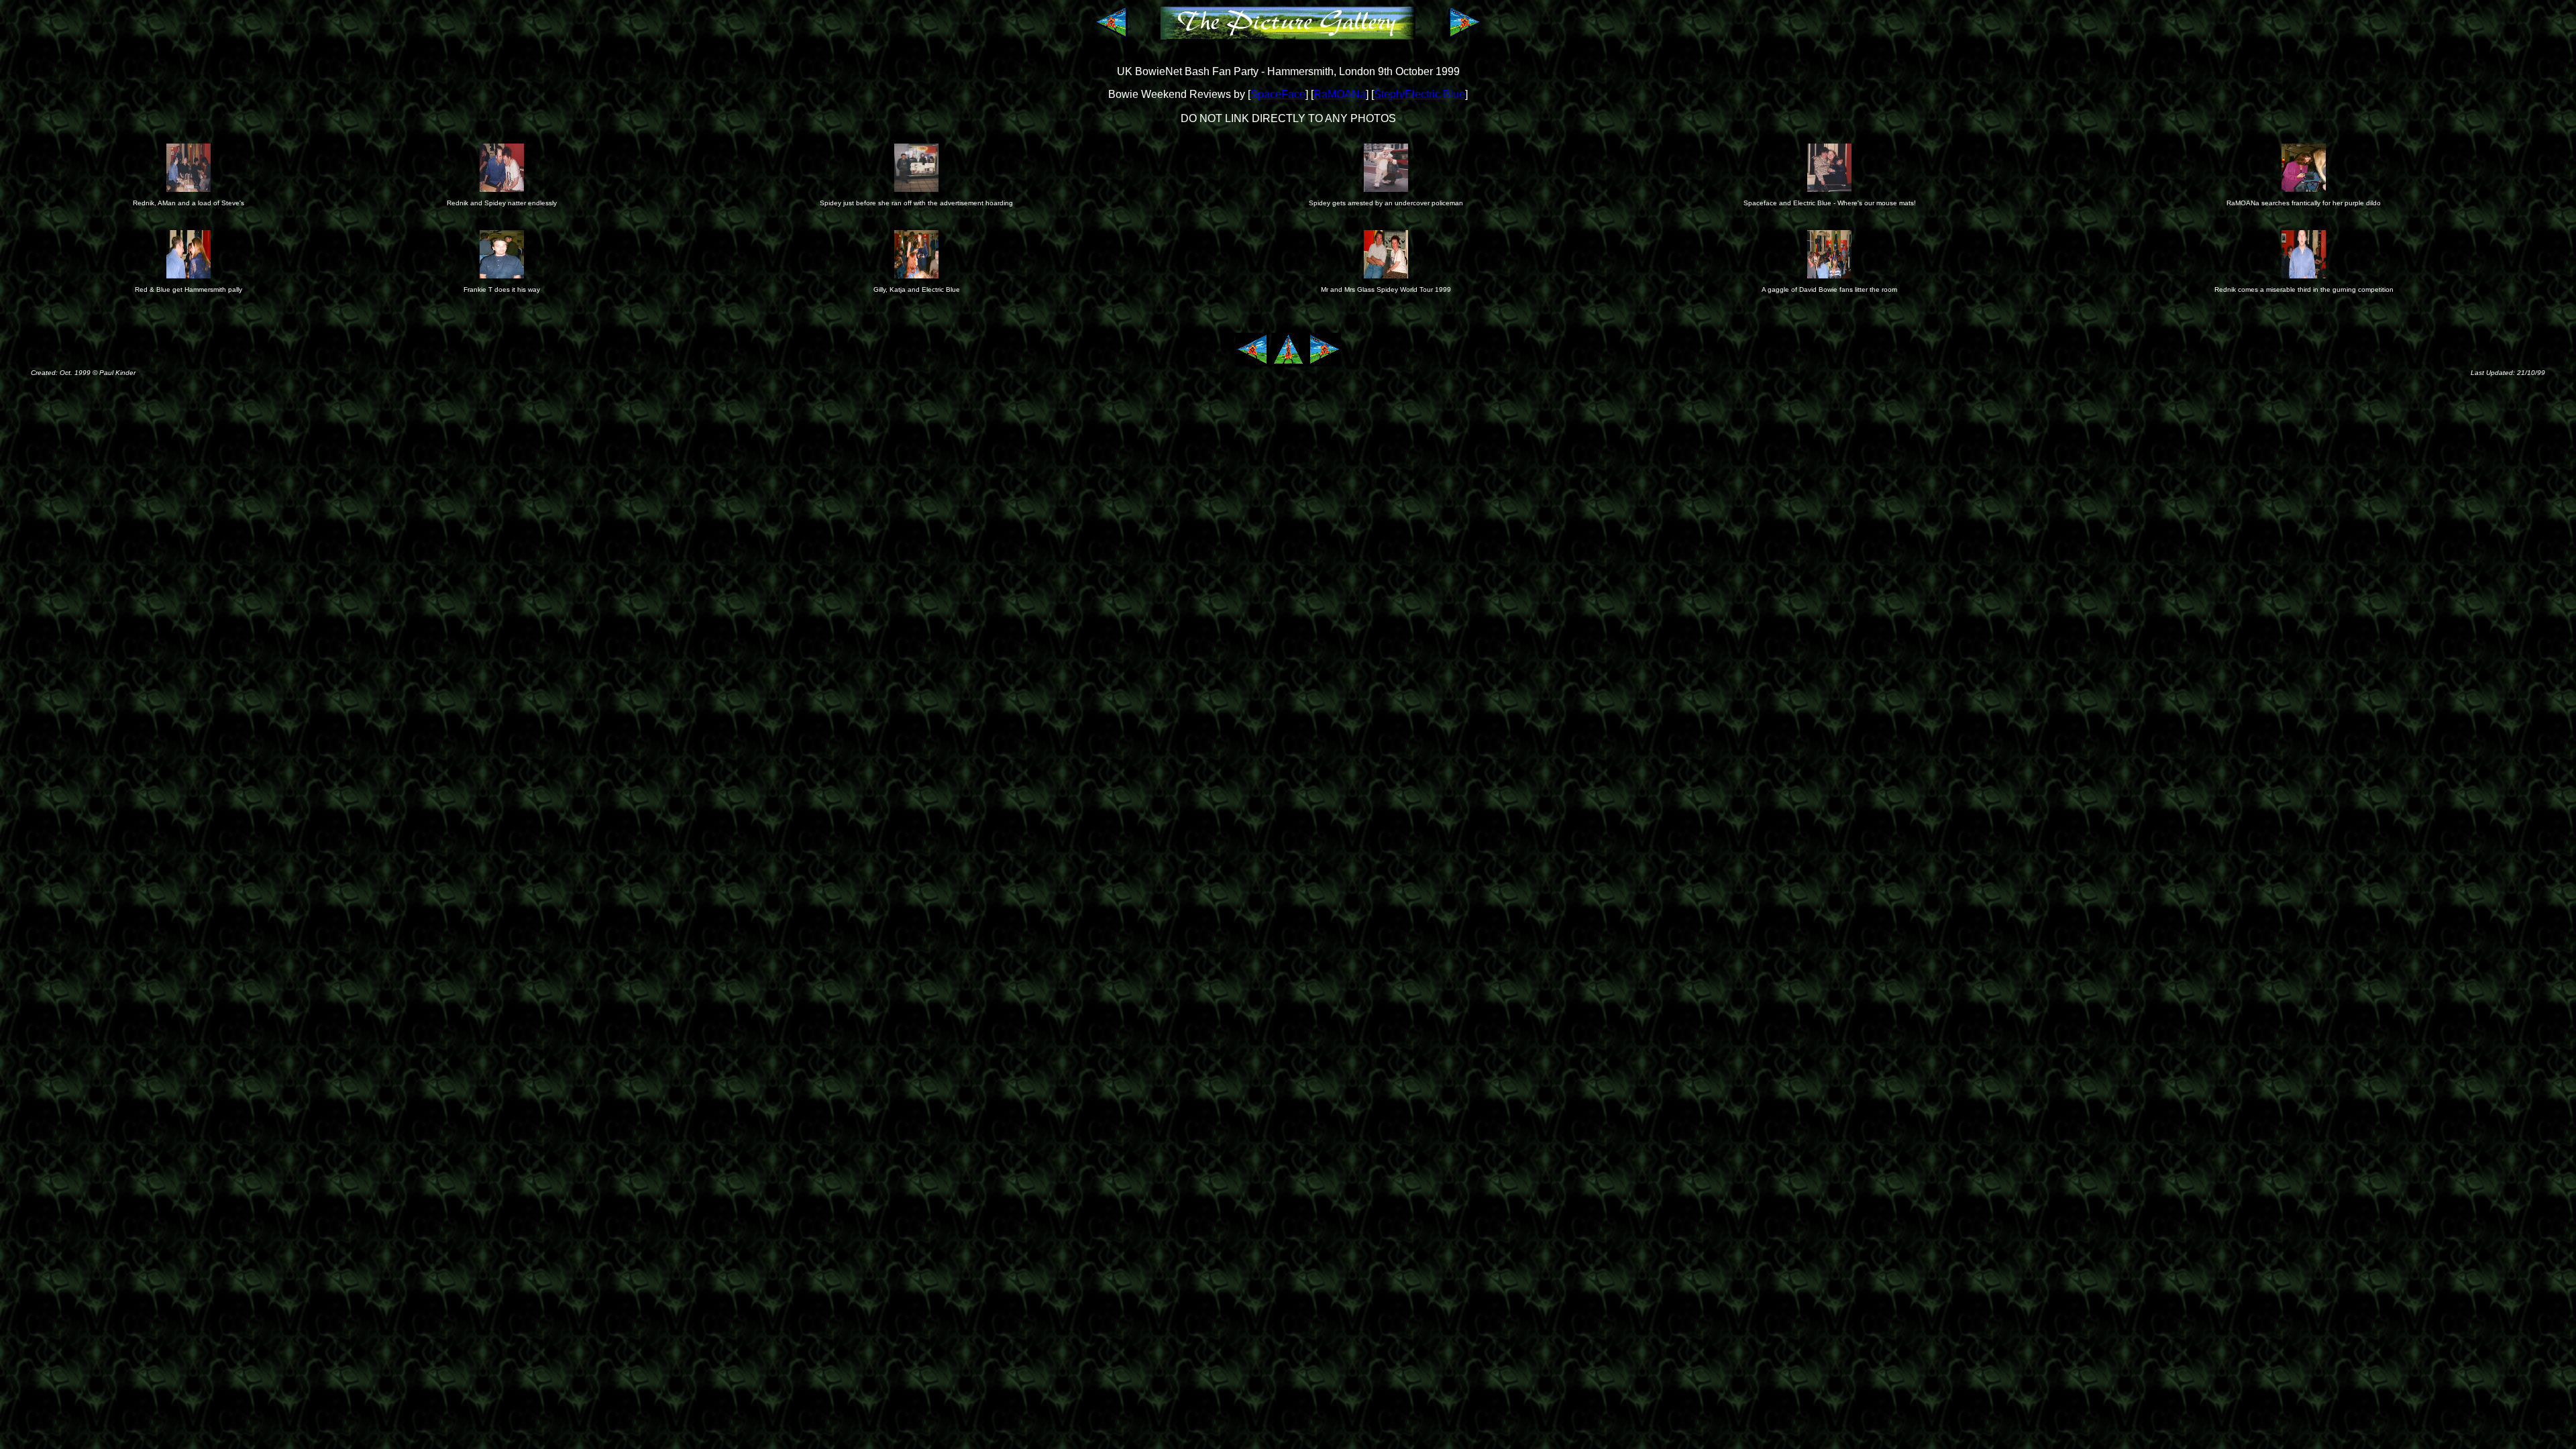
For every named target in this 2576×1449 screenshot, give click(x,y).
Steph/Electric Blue (1419, 94)
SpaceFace (1278, 94)
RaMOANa (1340, 94)
